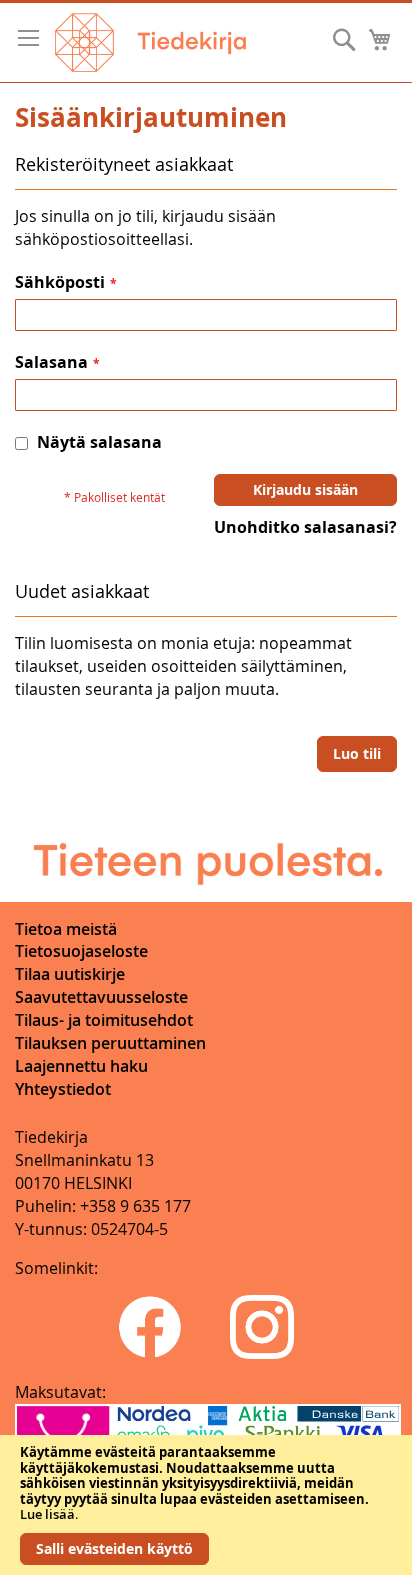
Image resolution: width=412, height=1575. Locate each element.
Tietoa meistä (66, 929)
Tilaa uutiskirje (70, 974)
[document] (206, 1505)
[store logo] (150, 42)
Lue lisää (47, 1514)
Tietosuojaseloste (81, 951)
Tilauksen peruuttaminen (110, 1043)
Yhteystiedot (63, 1089)
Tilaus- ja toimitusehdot (104, 1020)
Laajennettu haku (81, 1066)
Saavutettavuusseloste (101, 997)
